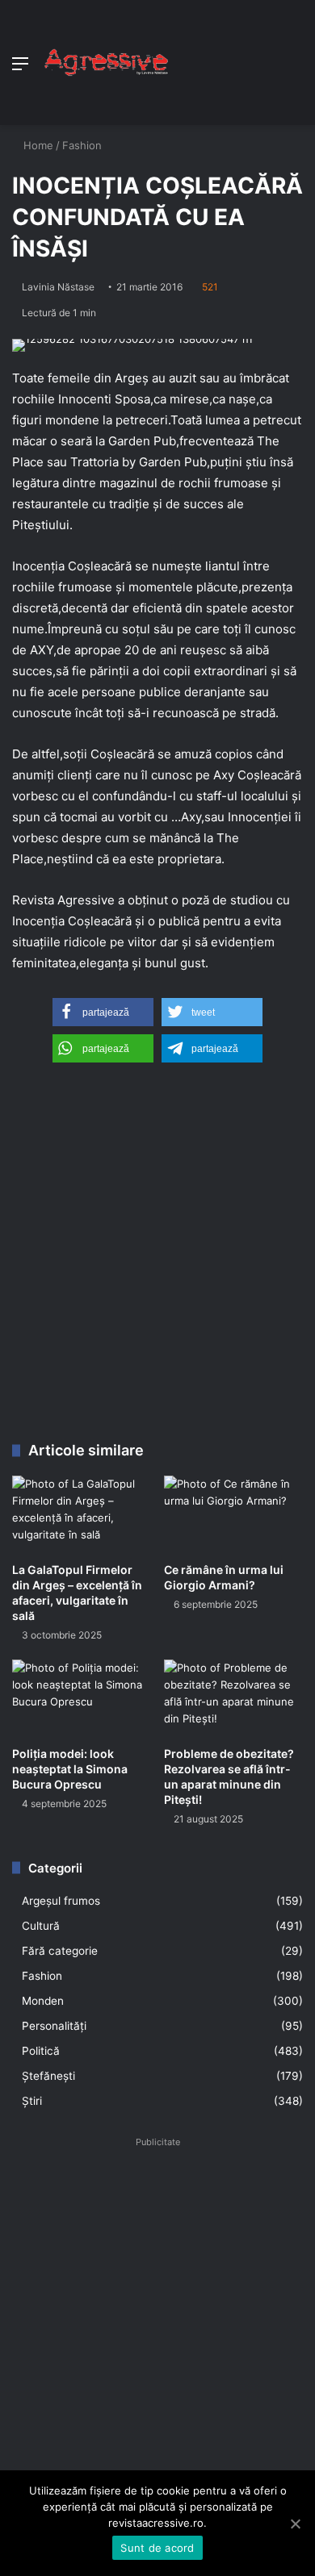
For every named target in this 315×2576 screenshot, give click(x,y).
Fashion (82, 145)
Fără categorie (60, 1951)
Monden (43, 2001)
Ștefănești (48, 2076)
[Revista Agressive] (105, 63)
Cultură (41, 1926)
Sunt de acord (157, 2548)
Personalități (54, 2026)
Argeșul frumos (61, 1901)
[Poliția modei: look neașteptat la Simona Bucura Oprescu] (82, 1699)
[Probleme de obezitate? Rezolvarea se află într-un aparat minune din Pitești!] (233, 1699)
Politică (41, 2051)
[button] (103, 1012)
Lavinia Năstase (58, 287)
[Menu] (20, 69)
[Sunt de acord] (295, 2524)
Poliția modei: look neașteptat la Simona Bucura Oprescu (70, 1769)
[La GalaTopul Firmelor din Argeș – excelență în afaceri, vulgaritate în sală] (82, 1515)
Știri (32, 2101)
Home (37, 145)
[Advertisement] (236, 58)
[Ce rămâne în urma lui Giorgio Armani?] (233, 1515)
